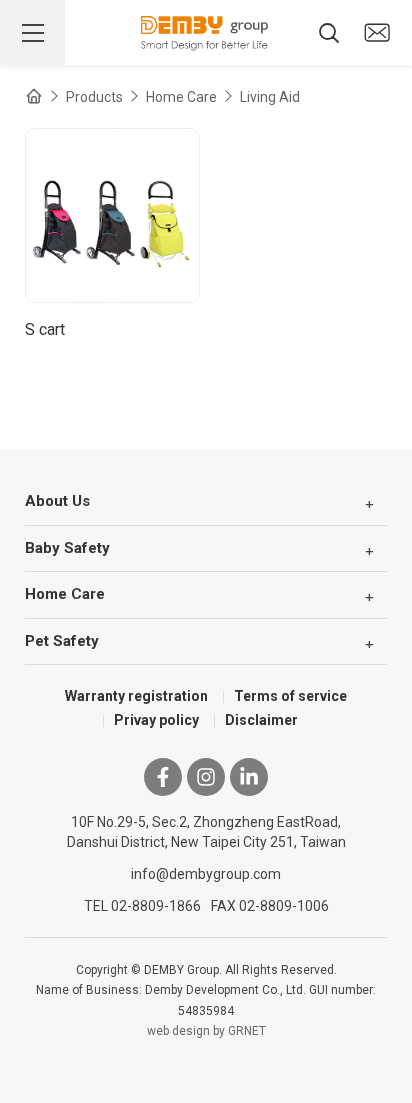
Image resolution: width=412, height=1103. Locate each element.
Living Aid (270, 97)
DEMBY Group (206, 33)
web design (178, 1031)
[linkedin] (249, 777)
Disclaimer (261, 720)
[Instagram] (206, 777)
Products (94, 97)
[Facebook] (163, 777)
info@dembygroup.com (206, 874)
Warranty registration (136, 696)
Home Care (181, 97)
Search (329, 33)
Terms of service (290, 696)
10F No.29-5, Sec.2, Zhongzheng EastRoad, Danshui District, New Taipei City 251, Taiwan (206, 832)
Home (34, 96)
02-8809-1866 (156, 906)
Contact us (377, 33)
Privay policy (156, 720)
